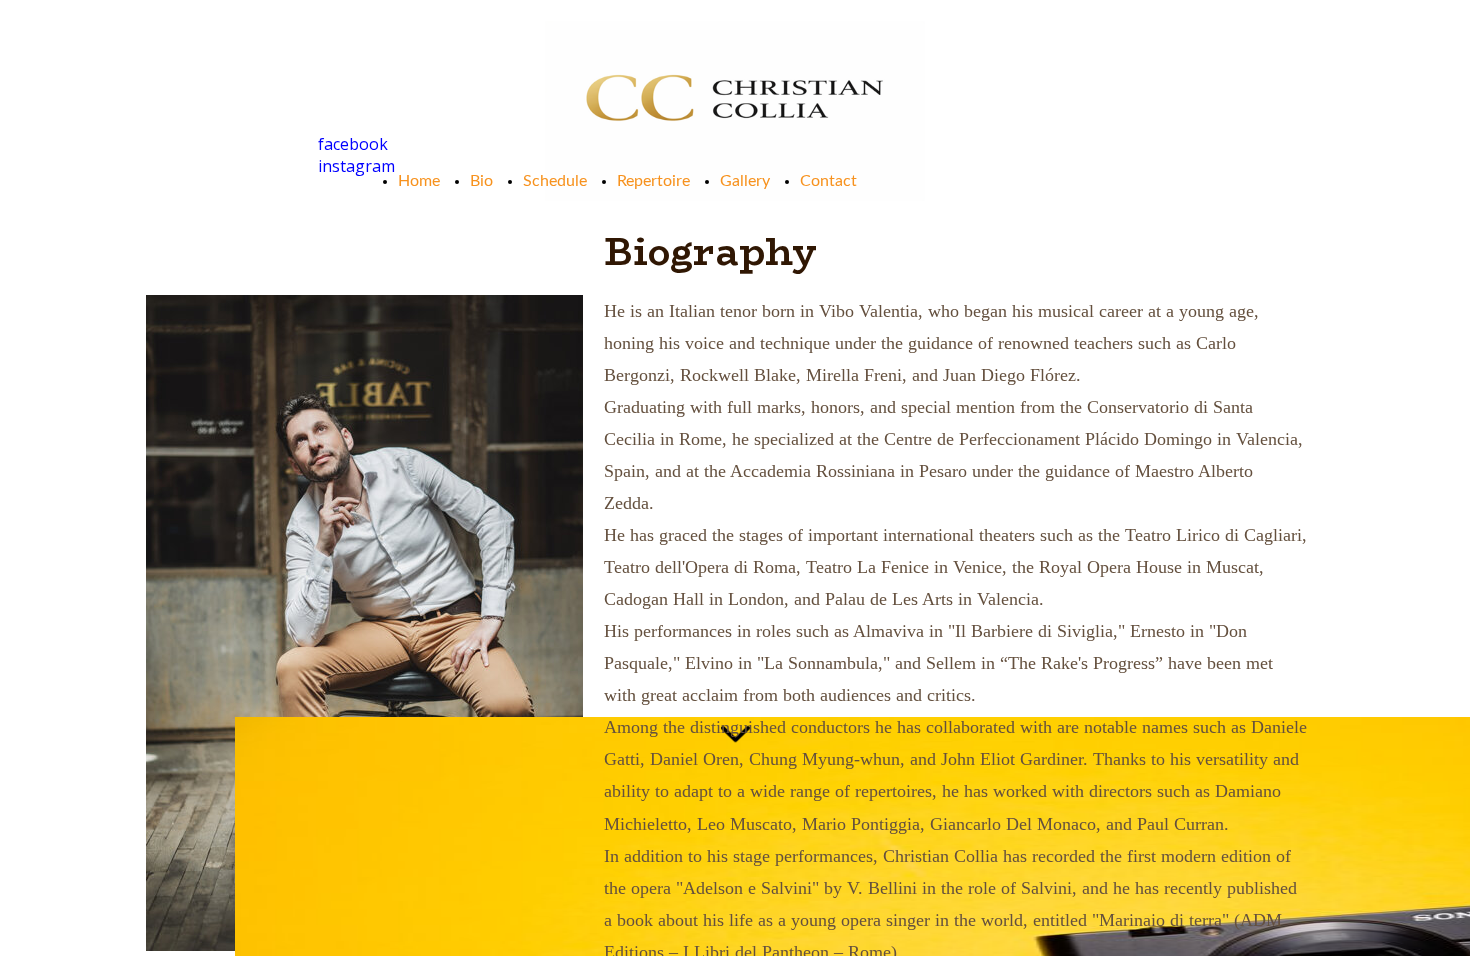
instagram (356, 166)
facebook (353, 144)
